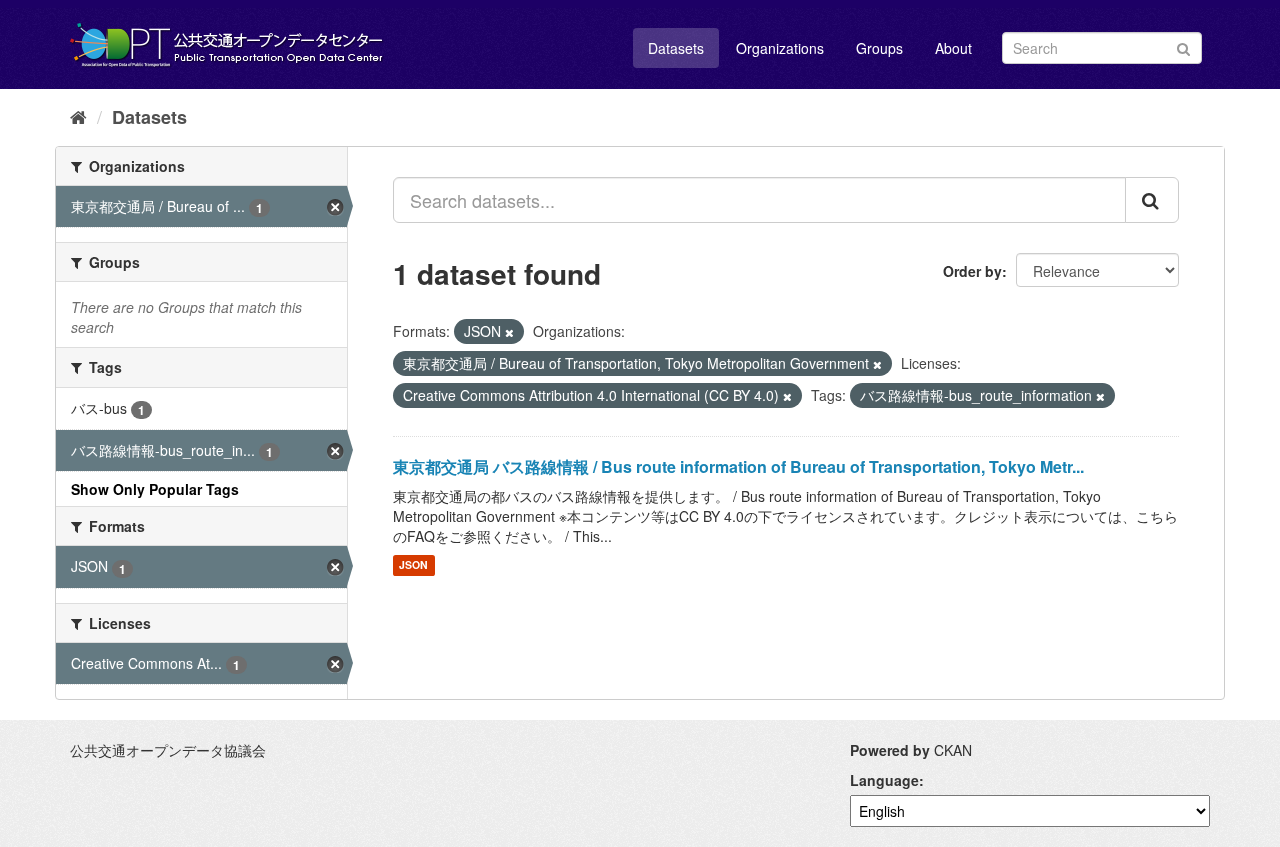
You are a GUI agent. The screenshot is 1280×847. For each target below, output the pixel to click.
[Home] (78, 116)
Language (884, 780)
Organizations (780, 48)
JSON (413, 565)
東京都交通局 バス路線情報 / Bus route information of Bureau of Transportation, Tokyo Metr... (738, 466)
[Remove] (509, 332)
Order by (972, 271)
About (953, 48)
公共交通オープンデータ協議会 (168, 750)
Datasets (676, 48)
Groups (879, 48)
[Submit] (1183, 46)
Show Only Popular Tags (155, 489)
